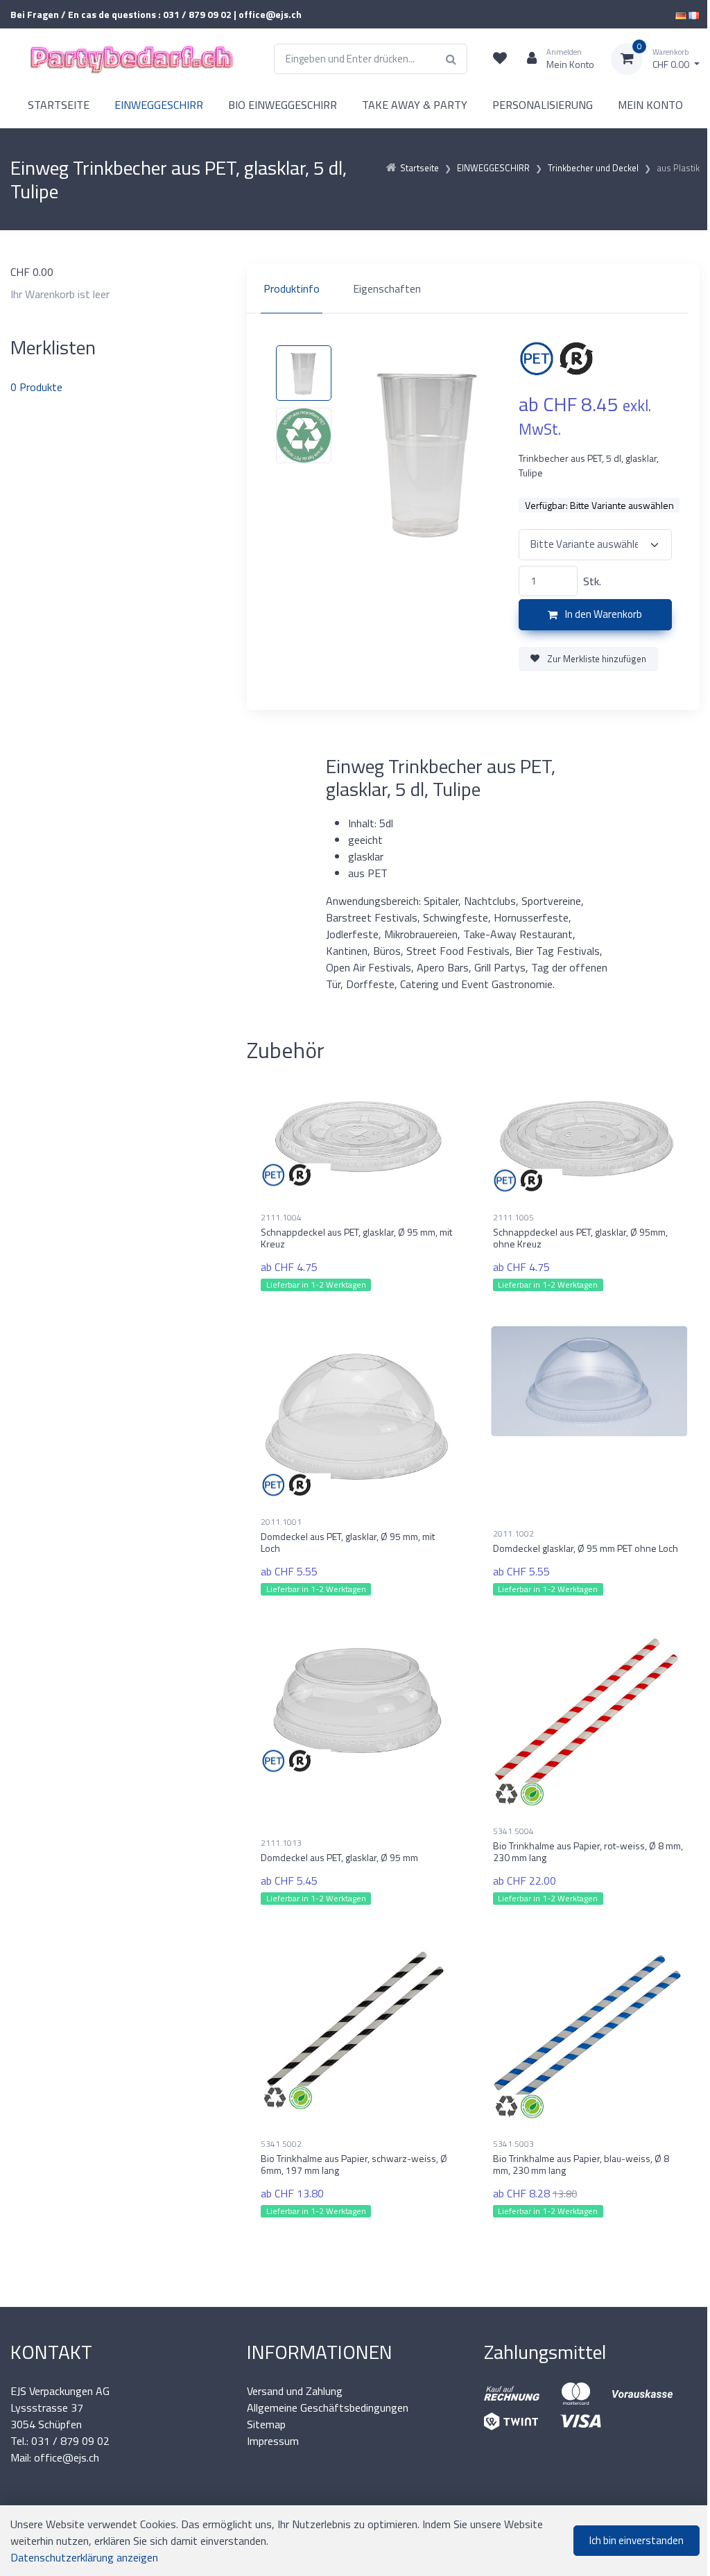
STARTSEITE (59, 105)
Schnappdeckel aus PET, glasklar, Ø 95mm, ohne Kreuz (580, 1238)
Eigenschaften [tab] (387, 288)
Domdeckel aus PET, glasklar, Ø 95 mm (339, 1857)
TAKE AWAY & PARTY (415, 105)
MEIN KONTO (650, 105)
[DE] (681, 14)
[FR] (694, 14)
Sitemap (266, 2424)
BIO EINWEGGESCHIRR (283, 105)
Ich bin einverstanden (637, 2540)
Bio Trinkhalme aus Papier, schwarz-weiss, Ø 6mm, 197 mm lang (354, 2164)
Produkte (36, 387)
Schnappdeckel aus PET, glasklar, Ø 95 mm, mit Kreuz (356, 1238)
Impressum (273, 2441)
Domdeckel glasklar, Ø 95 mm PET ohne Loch (586, 1548)
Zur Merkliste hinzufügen (596, 659)
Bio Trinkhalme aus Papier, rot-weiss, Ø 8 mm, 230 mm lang (588, 1851)
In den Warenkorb (603, 614)
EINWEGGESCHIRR (159, 105)
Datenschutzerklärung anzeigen (84, 2557)
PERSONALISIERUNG (543, 105)
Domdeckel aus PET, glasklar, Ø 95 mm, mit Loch (348, 1542)
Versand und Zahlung (295, 2391)
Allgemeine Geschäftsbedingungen (328, 2408)
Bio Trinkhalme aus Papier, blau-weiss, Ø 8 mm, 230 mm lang (581, 2164)
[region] (473, 288)
